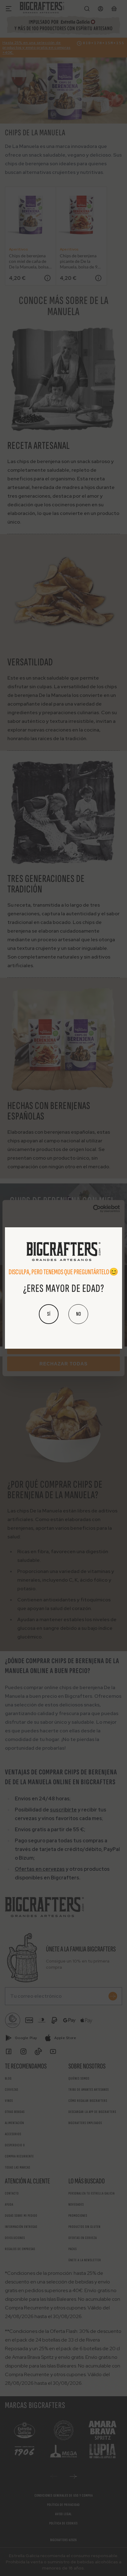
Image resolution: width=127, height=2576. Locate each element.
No (78, 1314)
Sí (49, 1314)
